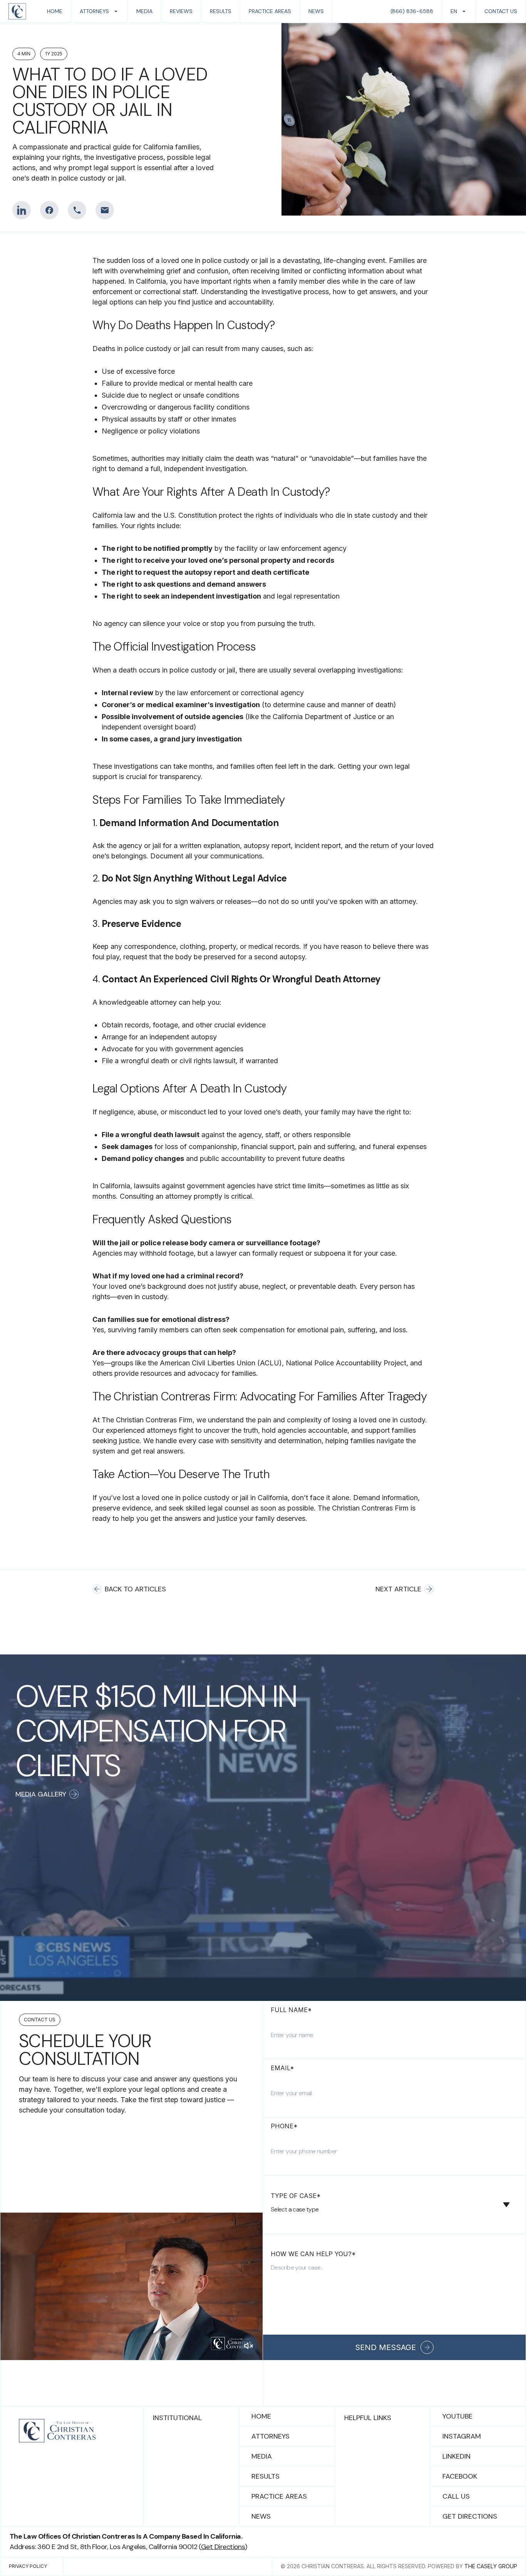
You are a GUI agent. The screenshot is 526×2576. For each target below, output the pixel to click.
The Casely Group (491, 2566)
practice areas (270, 11)
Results (266, 2476)
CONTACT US (501, 11)
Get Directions (470, 2516)
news (316, 11)
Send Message (385, 2347)
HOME (55, 11)
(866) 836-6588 (412, 11)
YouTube (457, 2416)
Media (262, 2456)
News (261, 2516)
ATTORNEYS (94, 11)
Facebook (460, 2476)
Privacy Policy (28, 2566)
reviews (181, 11)
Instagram (462, 2436)
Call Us (456, 2496)
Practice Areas (279, 2496)
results (221, 11)
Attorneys (271, 2436)
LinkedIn (456, 2456)
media (144, 11)
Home (261, 2416)
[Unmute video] (248, 2346)
